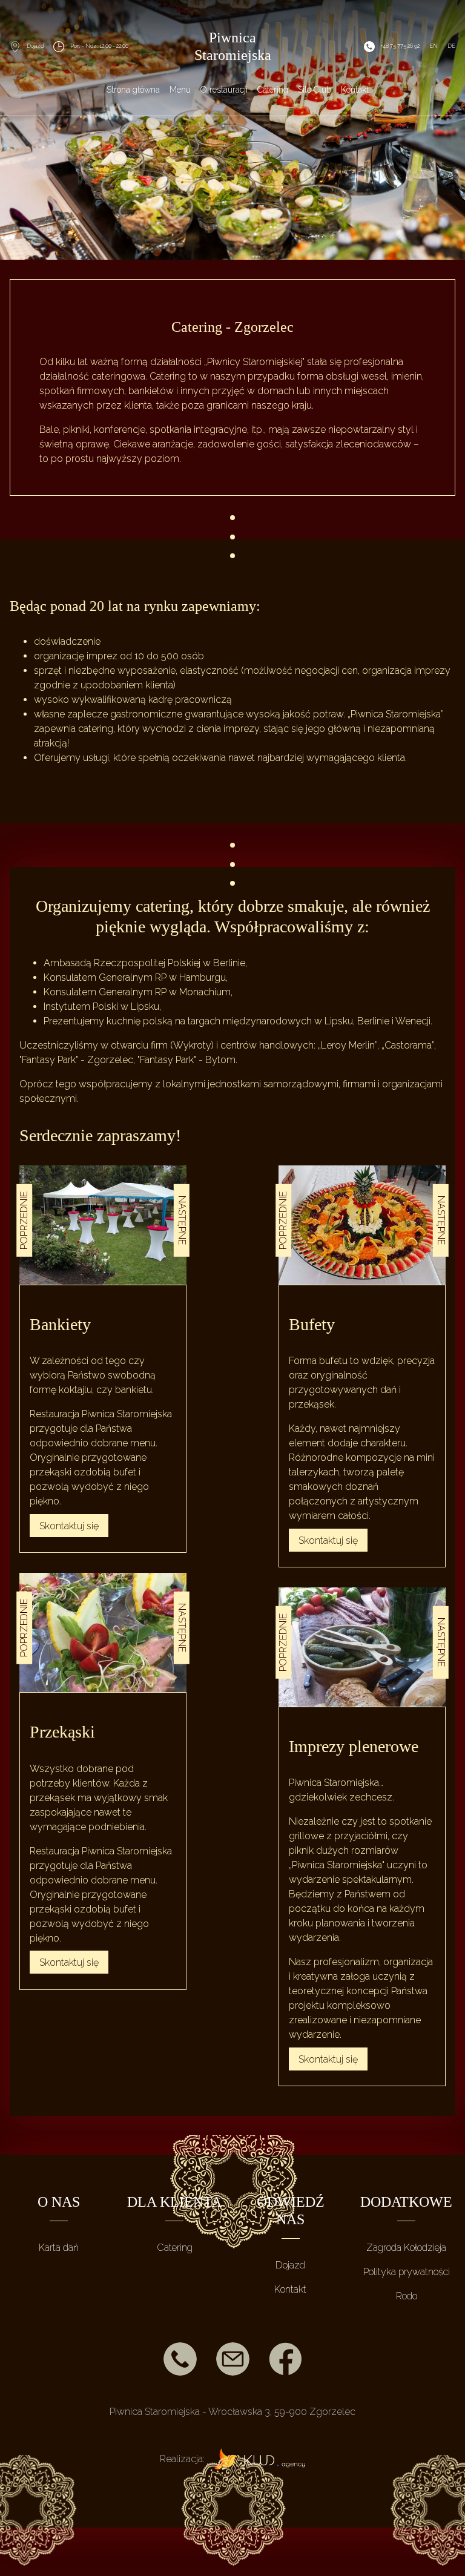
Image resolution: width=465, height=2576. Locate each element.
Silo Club (315, 90)
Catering (175, 2248)
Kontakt (355, 90)
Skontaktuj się (69, 1525)
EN (434, 46)
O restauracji (224, 90)
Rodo (407, 2296)
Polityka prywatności (407, 2272)
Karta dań (59, 2248)
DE (451, 46)
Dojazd (290, 2265)
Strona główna (133, 90)
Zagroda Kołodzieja (406, 2248)
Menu (180, 90)
